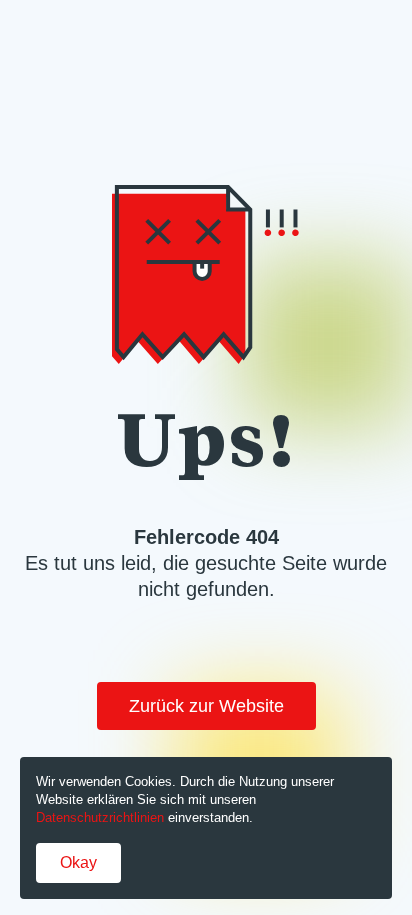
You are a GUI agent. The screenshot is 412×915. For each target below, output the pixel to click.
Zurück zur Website (206, 706)
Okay (78, 862)
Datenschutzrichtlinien (100, 817)
